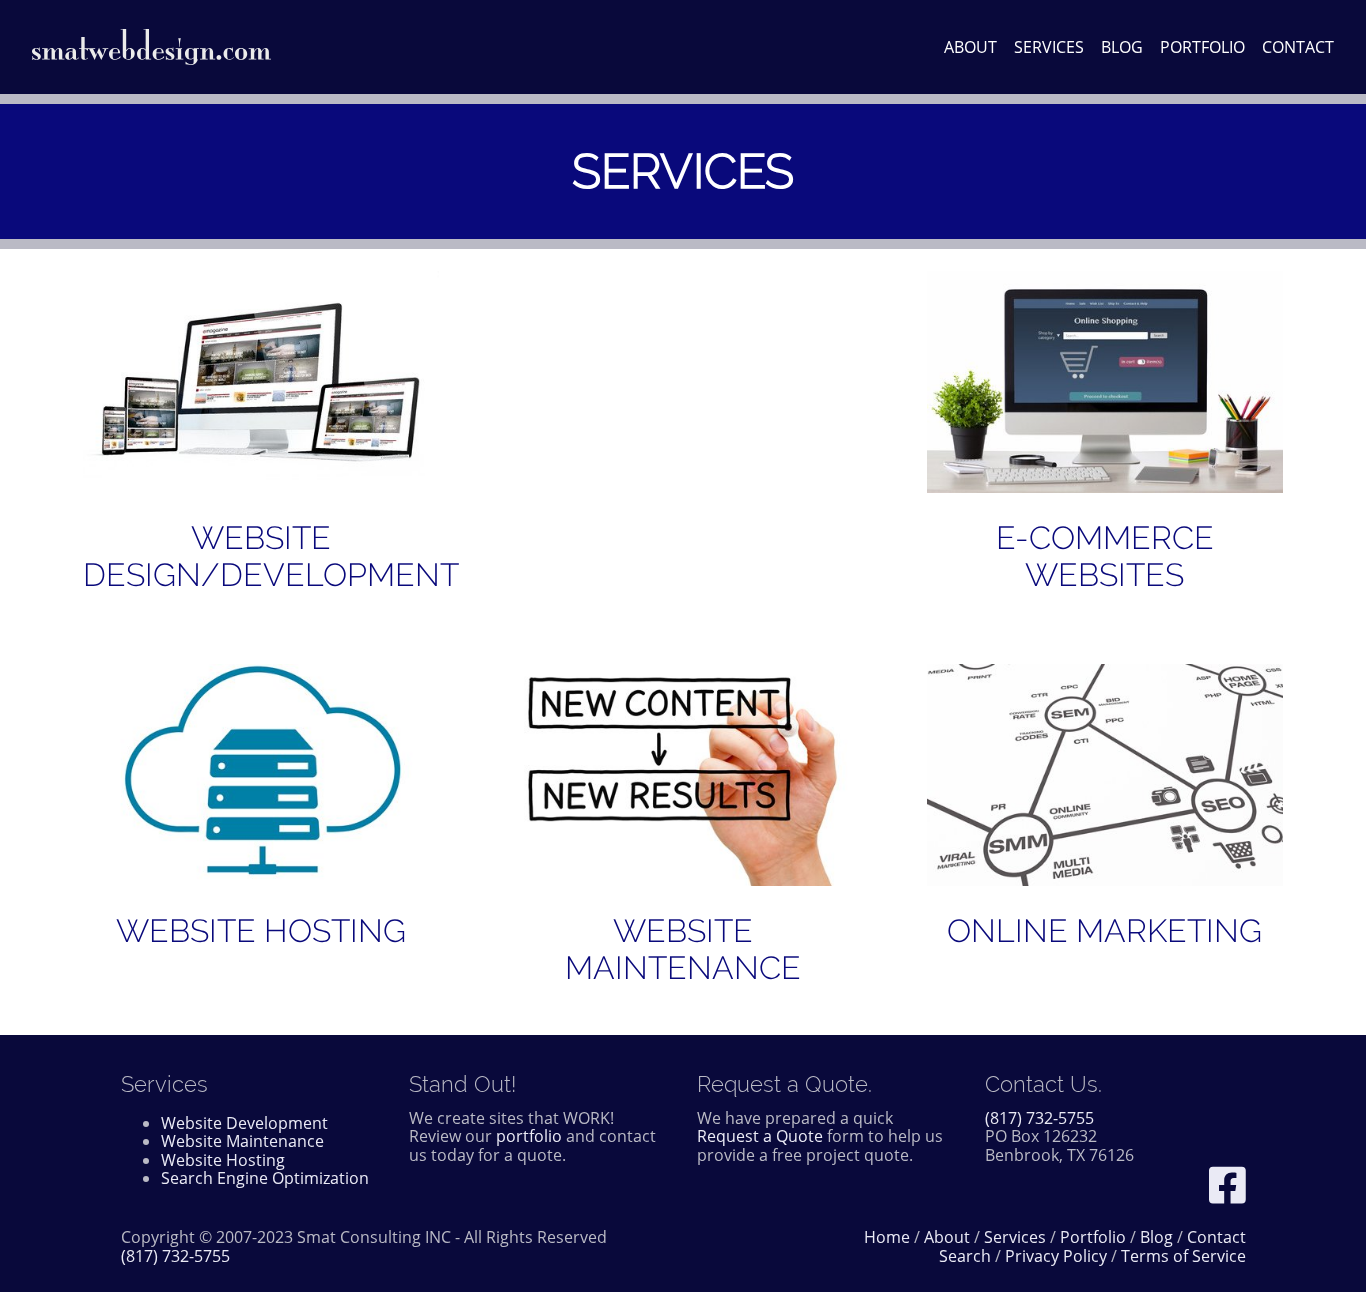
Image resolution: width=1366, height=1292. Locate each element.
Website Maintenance (242, 1141)
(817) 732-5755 (1039, 1118)
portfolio (529, 1136)
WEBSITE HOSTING (261, 930)
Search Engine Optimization (265, 1178)
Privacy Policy (1056, 1256)
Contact (1298, 47)
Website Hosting (223, 1160)
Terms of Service (1183, 1256)
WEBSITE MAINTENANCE (683, 949)
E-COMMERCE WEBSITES (1105, 556)
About (970, 47)
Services (1049, 47)
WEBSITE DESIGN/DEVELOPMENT (271, 556)
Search (965, 1256)
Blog (1122, 47)
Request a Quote (760, 1136)
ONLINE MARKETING (1104, 930)
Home (887, 1237)
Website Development (244, 1123)
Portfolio (1202, 47)
